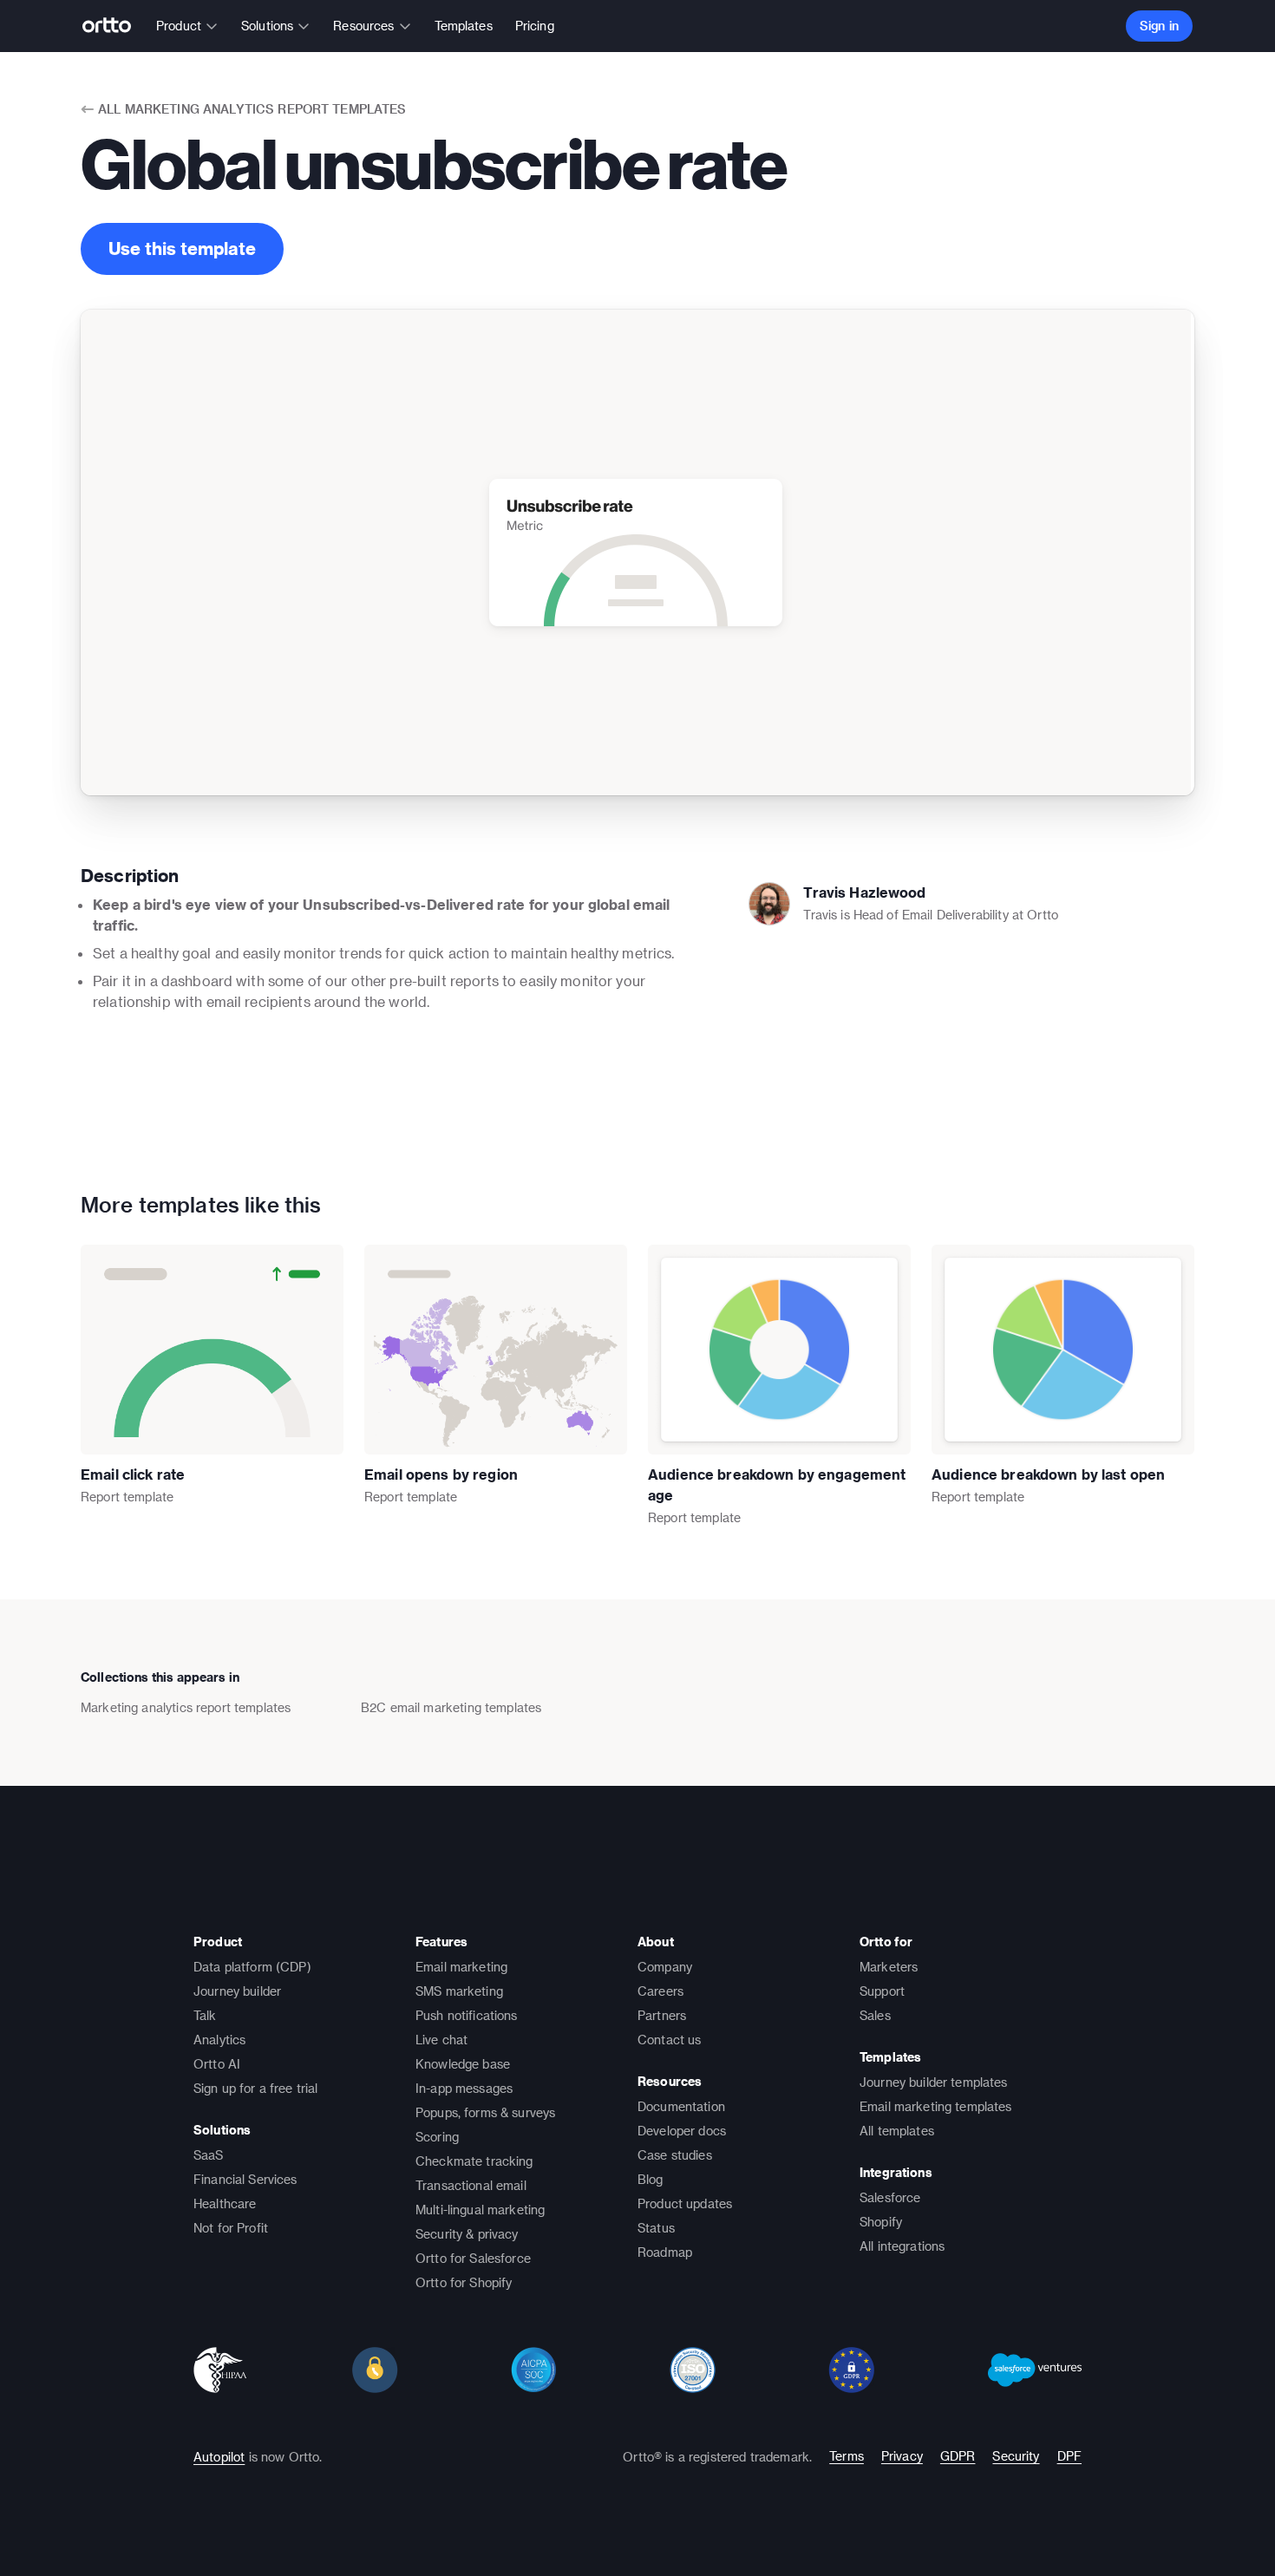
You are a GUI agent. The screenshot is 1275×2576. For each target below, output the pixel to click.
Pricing (535, 26)
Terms (847, 2456)
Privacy (902, 2456)
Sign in (1159, 26)
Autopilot (219, 2457)
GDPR (958, 2456)
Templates (464, 26)
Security (1016, 2456)
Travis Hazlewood (864, 892)
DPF (1069, 2456)
